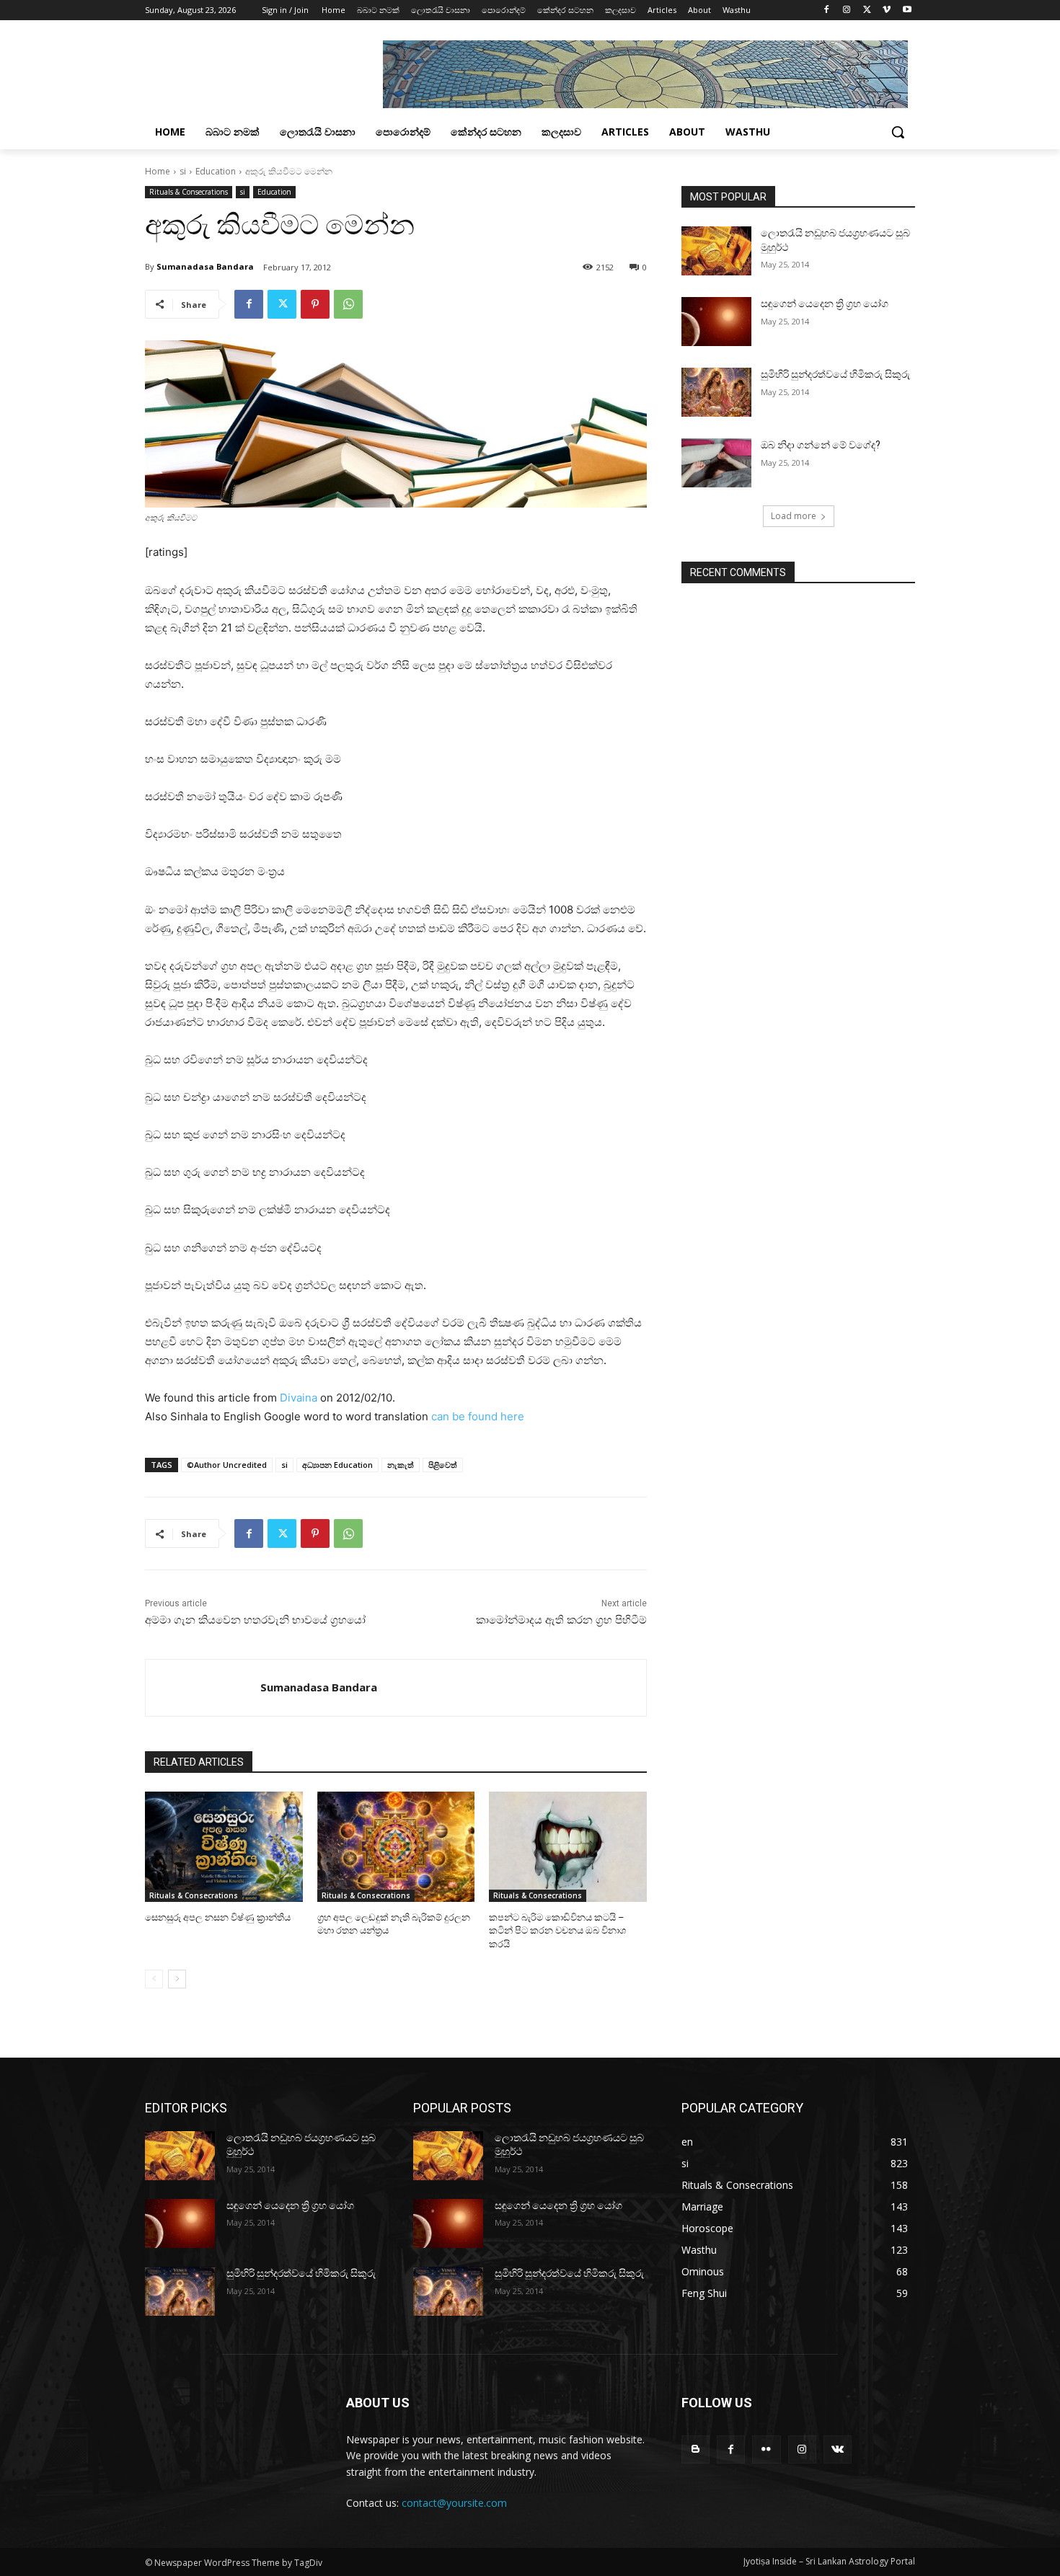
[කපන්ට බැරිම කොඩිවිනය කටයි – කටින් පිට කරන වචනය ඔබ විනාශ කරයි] (568, 1847)
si (183, 171)
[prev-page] (154, 1979)
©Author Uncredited (227, 1465)
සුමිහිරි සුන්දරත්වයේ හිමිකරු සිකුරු (835, 374)
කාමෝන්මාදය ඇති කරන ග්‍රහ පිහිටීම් (561, 1620)
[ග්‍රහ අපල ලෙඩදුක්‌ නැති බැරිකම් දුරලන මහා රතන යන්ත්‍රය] (396, 1847)
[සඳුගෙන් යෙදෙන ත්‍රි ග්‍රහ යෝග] (716, 322)
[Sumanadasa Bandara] (203, 1688)
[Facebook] (827, 10)
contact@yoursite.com (454, 2503)
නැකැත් (401, 1465)
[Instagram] (847, 10)
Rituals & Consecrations (189, 192)
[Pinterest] (315, 304)
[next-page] (177, 1979)
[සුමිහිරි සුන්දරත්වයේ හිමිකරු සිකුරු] (716, 392)
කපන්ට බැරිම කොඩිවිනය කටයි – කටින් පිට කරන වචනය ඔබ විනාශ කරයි (557, 1930)
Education (216, 171)
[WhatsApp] (348, 304)
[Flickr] (766, 2449)
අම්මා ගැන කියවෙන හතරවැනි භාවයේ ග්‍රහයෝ (255, 1620)
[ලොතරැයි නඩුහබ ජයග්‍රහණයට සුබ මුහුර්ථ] (716, 251)
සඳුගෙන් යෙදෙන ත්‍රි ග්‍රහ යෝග (825, 304)
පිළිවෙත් (443, 1465)
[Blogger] (695, 2449)
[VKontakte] (838, 2449)
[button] (898, 132)
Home (158, 171)
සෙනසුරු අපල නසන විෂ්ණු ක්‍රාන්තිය (218, 1917)
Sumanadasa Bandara (205, 266)
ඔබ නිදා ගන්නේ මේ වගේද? (821, 445)
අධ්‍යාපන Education (337, 1465)
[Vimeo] (887, 10)
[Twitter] (867, 10)
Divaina (299, 1398)
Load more (794, 516)
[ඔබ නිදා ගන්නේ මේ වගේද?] (716, 463)
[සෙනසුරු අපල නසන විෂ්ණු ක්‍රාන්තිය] (224, 1847)
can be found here (478, 1416)
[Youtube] (907, 10)
